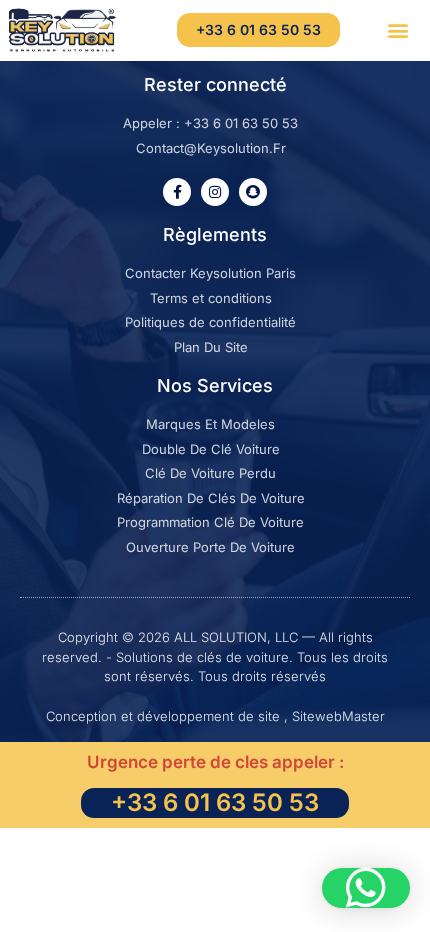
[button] (397, 30)
